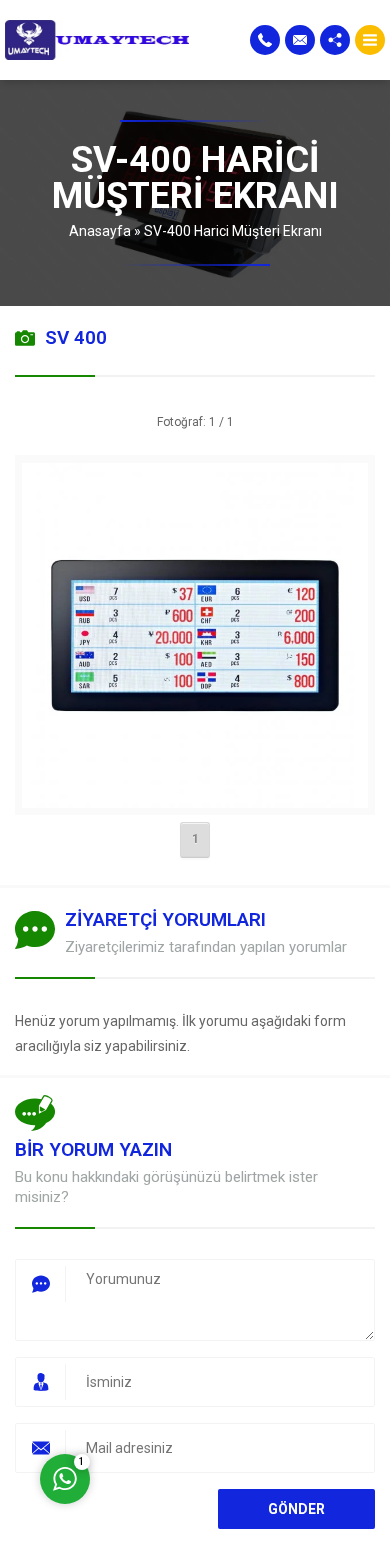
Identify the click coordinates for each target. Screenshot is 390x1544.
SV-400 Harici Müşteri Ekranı (233, 231)
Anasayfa (100, 231)
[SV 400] (195, 795)
